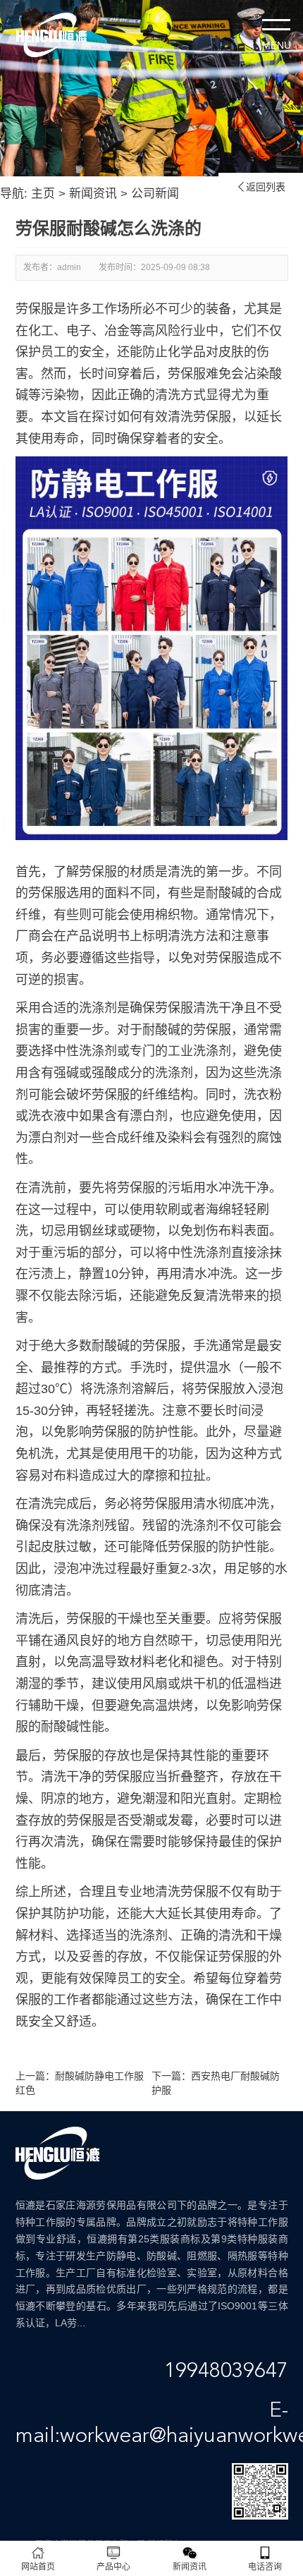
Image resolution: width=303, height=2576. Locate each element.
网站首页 (38, 2567)
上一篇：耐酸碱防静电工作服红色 (80, 2083)
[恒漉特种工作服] (51, 35)
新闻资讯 (93, 194)
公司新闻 (155, 194)
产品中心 (113, 2567)
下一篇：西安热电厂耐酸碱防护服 (216, 2083)
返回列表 (261, 187)
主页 (43, 194)
